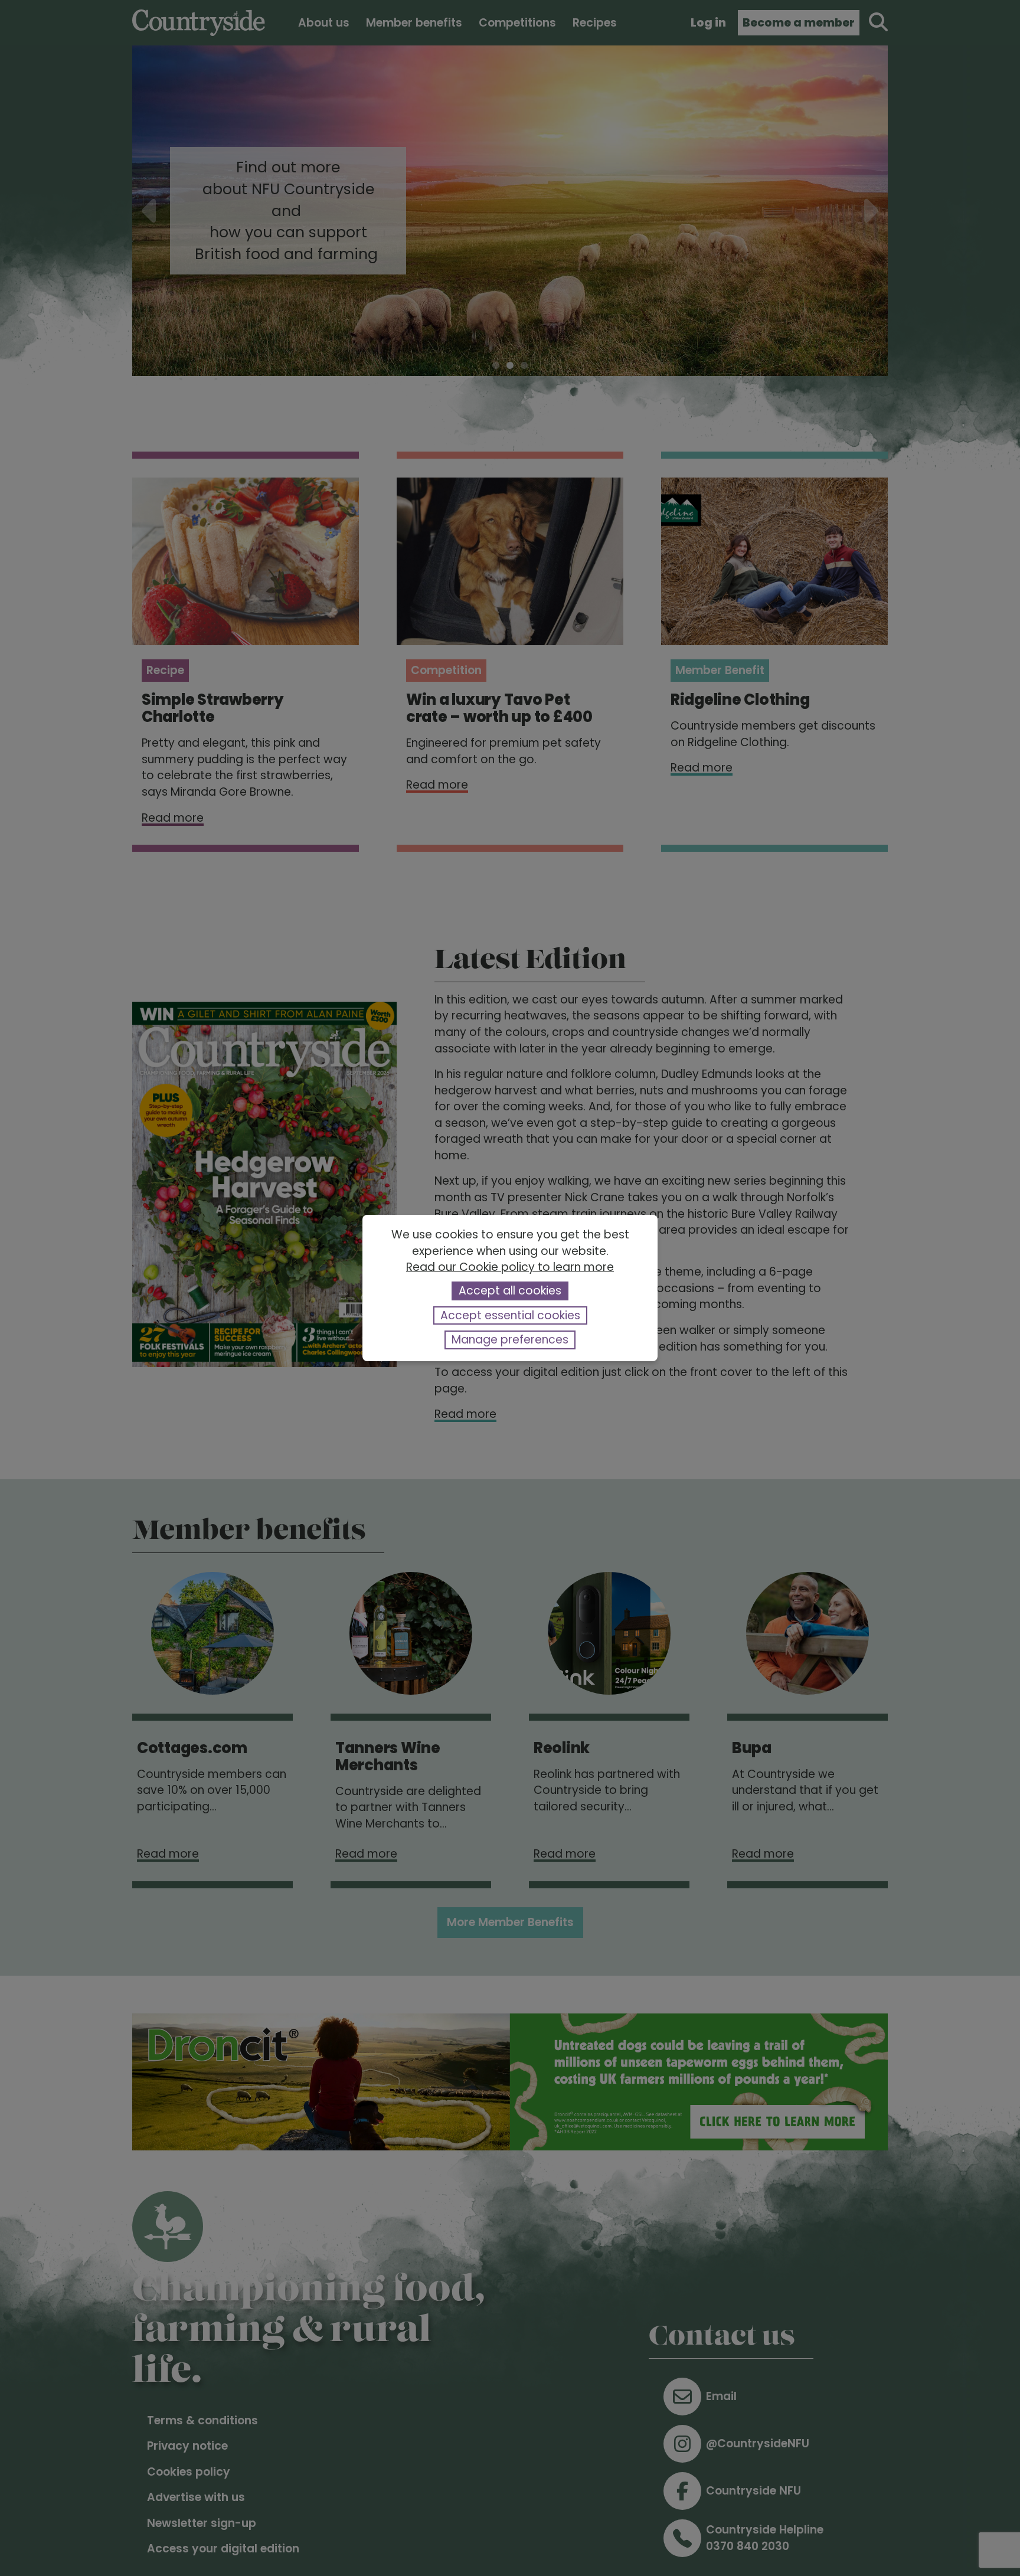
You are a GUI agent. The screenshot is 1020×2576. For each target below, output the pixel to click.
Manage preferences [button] (510, 1340)
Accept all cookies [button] (510, 1291)
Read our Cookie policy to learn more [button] (510, 1267)
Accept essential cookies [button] (510, 1315)
